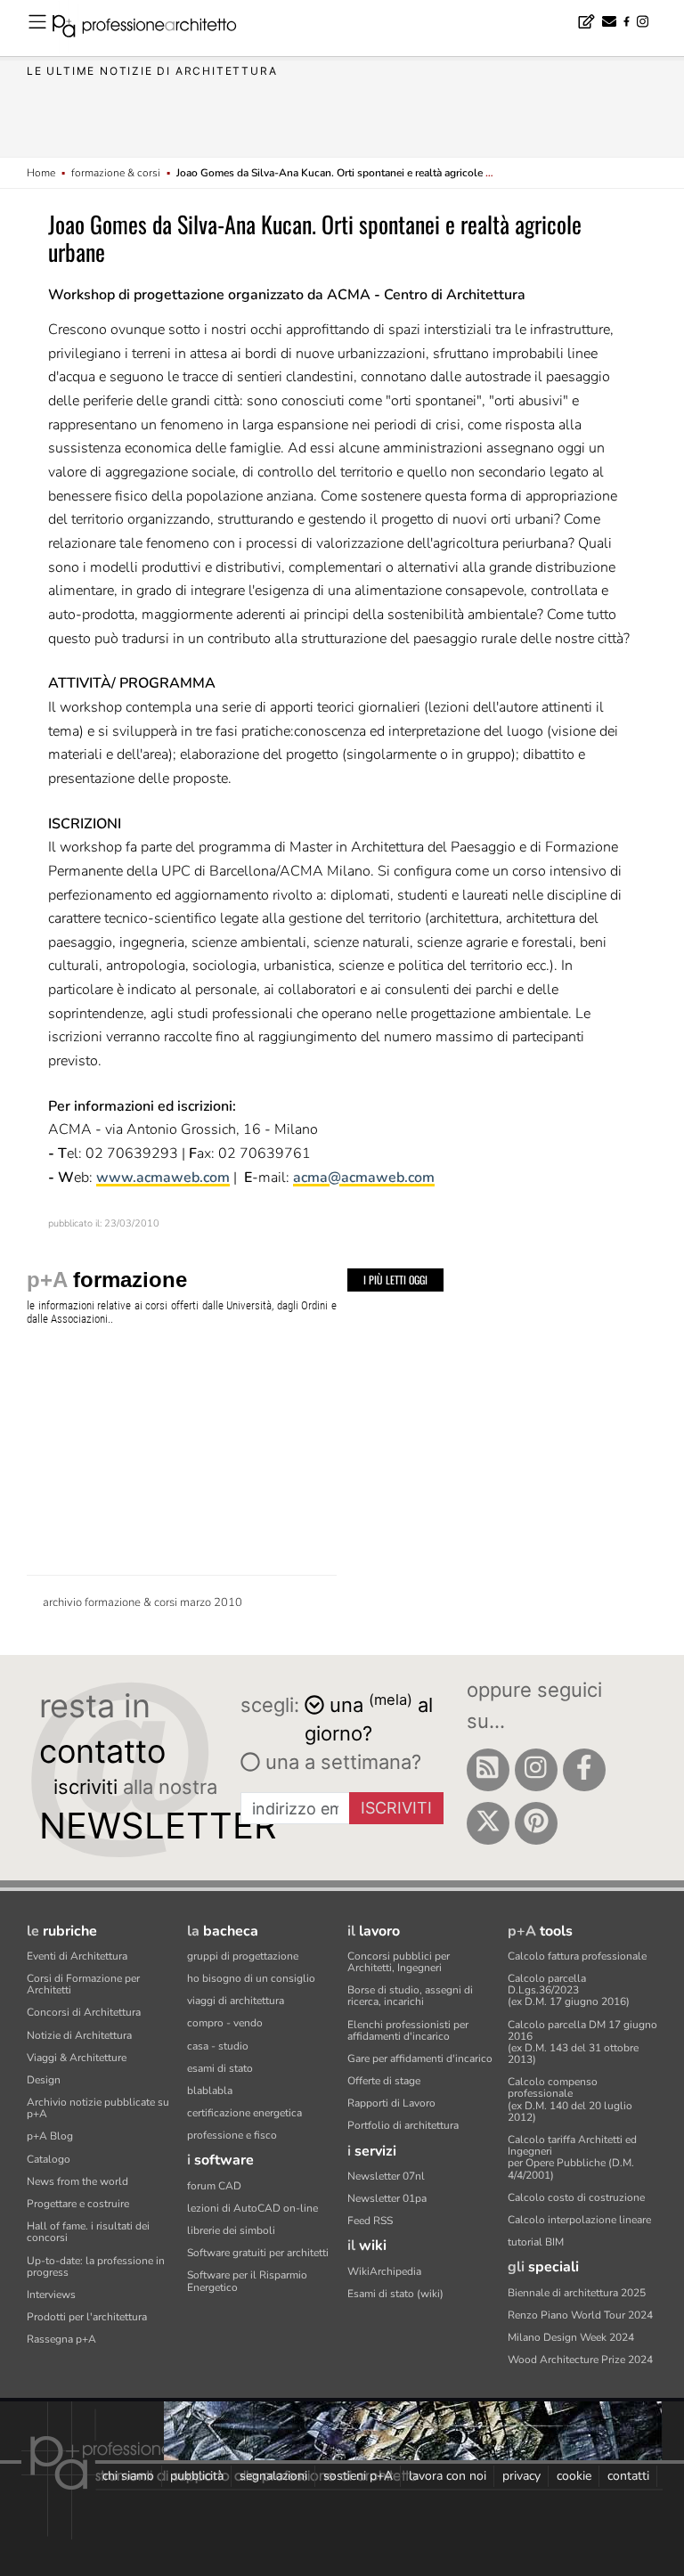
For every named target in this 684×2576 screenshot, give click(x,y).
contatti (628, 2476)
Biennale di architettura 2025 (577, 2293)
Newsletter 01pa (387, 2198)
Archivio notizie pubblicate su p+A (98, 2108)
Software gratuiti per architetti (258, 2253)
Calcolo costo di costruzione (576, 2197)
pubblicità (197, 2476)
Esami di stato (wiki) (395, 2294)
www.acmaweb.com (163, 1178)
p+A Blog (50, 2136)
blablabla (210, 2091)
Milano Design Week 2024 (571, 2337)
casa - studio (218, 2046)
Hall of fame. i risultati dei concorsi (88, 2232)
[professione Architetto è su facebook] (584, 1770)
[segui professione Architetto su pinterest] (536, 1823)
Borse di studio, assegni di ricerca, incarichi (410, 1996)
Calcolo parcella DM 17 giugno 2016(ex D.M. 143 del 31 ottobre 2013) (582, 2042)
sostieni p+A (358, 2476)
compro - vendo (225, 2023)
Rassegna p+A (61, 2339)
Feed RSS (370, 2221)
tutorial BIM (536, 2242)
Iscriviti (396, 1808)
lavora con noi (448, 2476)
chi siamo (128, 2476)
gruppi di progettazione (243, 1956)
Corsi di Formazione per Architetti (83, 1984)
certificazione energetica (244, 2113)
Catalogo (49, 2159)
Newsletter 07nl (386, 2176)
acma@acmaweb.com (364, 1178)
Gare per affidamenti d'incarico (420, 2058)
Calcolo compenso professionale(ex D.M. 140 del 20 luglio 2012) (570, 2099)
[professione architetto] (155, 29)
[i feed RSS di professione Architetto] (488, 1770)
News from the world (77, 2181)
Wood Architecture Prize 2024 (580, 2360)
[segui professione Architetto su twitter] (488, 1823)
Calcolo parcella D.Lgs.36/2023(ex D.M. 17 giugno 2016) (569, 1990)
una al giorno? (369, 1718)
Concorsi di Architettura (84, 2012)
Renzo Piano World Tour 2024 (580, 2315)
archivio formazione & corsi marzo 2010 (142, 1602)
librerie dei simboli (231, 2230)
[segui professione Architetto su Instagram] (536, 1770)
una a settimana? (341, 1762)
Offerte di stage (384, 2081)
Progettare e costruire (78, 2204)
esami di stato (220, 2068)
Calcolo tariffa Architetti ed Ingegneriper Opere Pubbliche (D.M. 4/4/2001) (572, 2157)
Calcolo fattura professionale (577, 1956)
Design (44, 2080)
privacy (521, 2476)
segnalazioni (273, 2476)
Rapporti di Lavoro (391, 2103)
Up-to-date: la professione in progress (96, 2266)
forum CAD (214, 2186)
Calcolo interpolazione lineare (579, 2220)
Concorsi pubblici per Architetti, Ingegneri (399, 1962)
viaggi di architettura (236, 2001)
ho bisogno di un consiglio (251, 1978)
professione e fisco (232, 2135)
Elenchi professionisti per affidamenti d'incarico (408, 2030)
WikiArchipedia (384, 2271)
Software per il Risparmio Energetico (247, 2281)
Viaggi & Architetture (77, 2058)
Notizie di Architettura (79, 2035)
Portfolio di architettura (403, 2125)
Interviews (51, 2295)
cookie (574, 2476)
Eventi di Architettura (77, 1956)
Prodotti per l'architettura (87, 2317)
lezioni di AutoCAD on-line (252, 2208)
